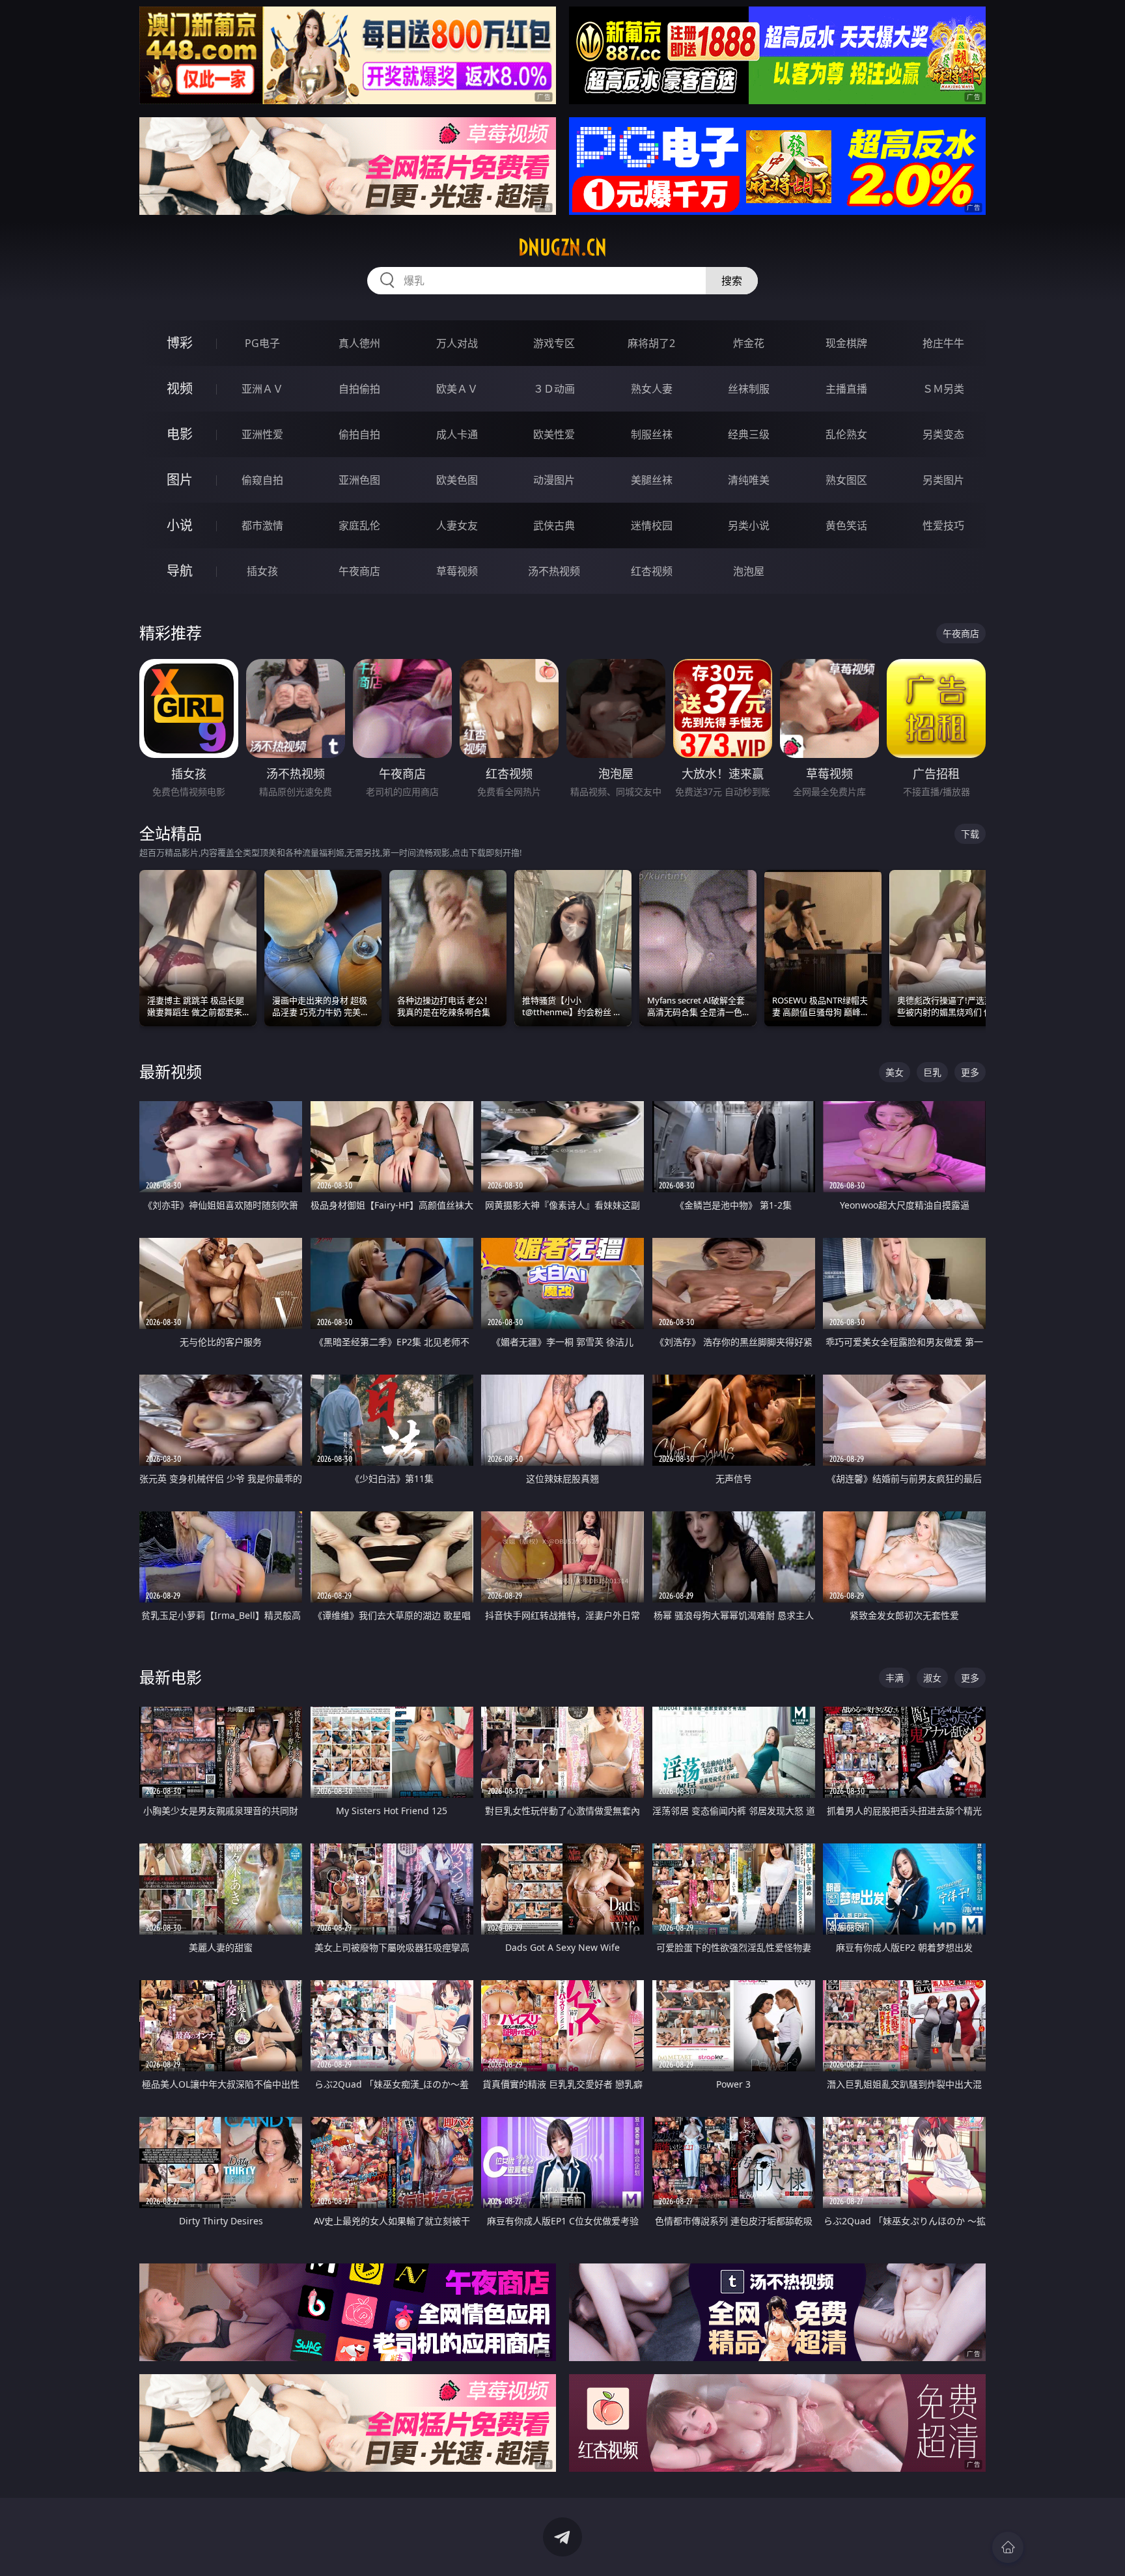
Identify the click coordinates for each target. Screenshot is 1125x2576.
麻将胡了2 (651, 343)
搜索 (732, 281)
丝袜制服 (749, 389)
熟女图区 (846, 480)
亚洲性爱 (262, 434)
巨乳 (932, 1072)
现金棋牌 (846, 343)
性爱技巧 (943, 525)
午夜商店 (359, 571)
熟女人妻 (652, 389)
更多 (970, 1072)
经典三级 (749, 434)
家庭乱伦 (359, 525)
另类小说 (749, 525)
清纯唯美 (749, 480)
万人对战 (457, 343)
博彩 (180, 343)
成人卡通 (457, 434)
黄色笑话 (846, 525)
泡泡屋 (749, 571)
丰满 (895, 1678)
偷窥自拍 (262, 480)
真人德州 (359, 343)
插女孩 (262, 571)
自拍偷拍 (359, 389)
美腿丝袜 (652, 480)
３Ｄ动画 (554, 389)
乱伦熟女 (846, 434)
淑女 (932, 1678)
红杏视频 (652, 571)
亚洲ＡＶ (262, 389)
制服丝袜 (652, 434)
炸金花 (749, 343)
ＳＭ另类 (943, 389)
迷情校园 (652, 525)
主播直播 (846, 389)
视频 (180, 388)
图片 (180, 480)
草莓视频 (457, 571)
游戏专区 (554, 343)
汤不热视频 (554, 571)
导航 (180, 571)
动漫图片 (554, 480)
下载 (970, 834)
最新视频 (171, 1071)
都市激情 (262, 525)
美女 (895, 1072)
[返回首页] (1008, 2547)
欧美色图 (457, 480)
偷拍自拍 (359, 434)
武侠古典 (554, 525)
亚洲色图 (359, 480)
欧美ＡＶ (457, 389)
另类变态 (943, 434)
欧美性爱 (554, 434)
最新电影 (171, 1677)
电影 (180, 434)
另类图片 (943, 480)
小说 (180, 525)
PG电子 (262, 343)
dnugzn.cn (562, 247)
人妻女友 (457, 525)
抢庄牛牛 (943, 343)
